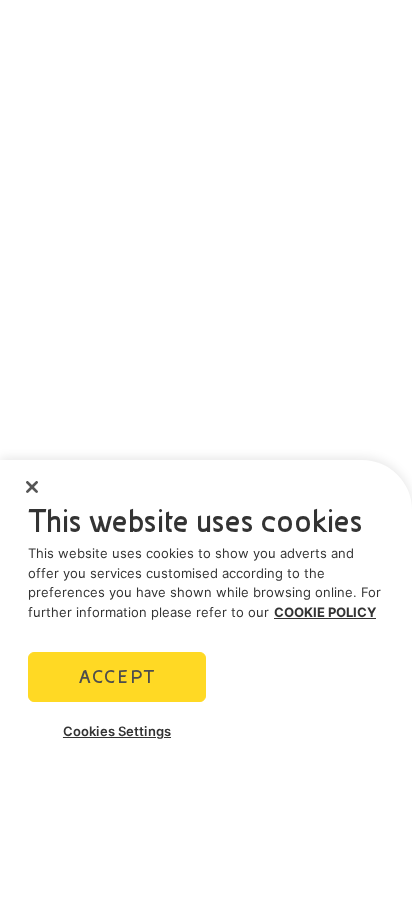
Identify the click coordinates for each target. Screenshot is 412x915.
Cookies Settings (117, 731)
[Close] (32, 487)
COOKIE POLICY (325, 612)
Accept (117, 676)
